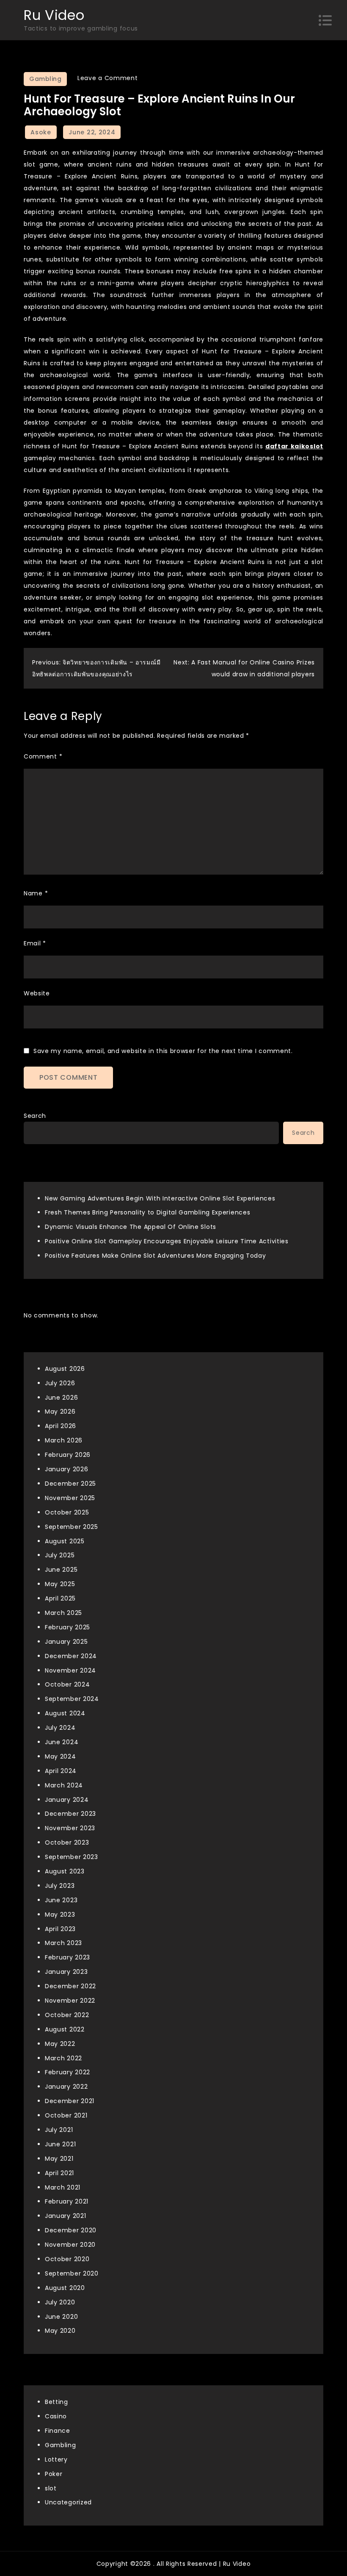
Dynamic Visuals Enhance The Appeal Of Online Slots (131, 1227)
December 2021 (70, 2101)
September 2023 (72, 1857)
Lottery (56, 2459)
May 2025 (60, 1584)
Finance (58, 2431)
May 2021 (59, 2159)
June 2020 (61, 2317)
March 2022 (63, 2058)
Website (37, 993)
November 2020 (70, 2245)
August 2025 (65, 1541)
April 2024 (61, 1771)
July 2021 (59, 2130)
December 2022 (70, 1986)
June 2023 (61, 1900)
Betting (56, 2402)
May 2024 (61, 1756)
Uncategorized (68, 2502)
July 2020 (60, 2302)
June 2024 (62, 1742)
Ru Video (54, 15)
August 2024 (65, 1713)
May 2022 (60, 2044)
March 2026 (64, 1440)
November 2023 (70, 1828)
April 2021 (59, 2173)
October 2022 (67, 2015)
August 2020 (65, 2288)
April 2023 (60, 1929)
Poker (54, 2474)
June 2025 (61, 1570)
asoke (41, 132)
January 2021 (65, 2216)
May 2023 (60, 1915)
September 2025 (72, 1527)
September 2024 (72, 1699)
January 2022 (66, 2087)
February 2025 (67, 1627)
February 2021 (67, 2201)
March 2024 (64, 1785)
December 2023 (70, 1814)
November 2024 (70, 1670)
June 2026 (61, 1398)
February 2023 (67, 1957)
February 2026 (68, 1455)
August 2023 (65, 1871)
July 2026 (60, 1383)
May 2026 (60, 1412)
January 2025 (66, 1642)
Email (35, 943)
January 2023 (66, 1972)
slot (51, 2488)
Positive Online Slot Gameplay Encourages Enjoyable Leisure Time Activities (167, 1241)
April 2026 (61, 1426)
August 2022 (65, 2029)
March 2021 (63, 2187)
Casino (56, 2416)
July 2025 (60, 1555)
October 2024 (67, 1684)
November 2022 (70, 2001)
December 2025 (70, 1484)
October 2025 (67, 1512)
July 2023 (60, 1886)
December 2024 (71, 1656)
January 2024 (67, 1800)
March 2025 (63, 1613)
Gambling (45, 79)
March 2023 (63, 1943)
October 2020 (67, 2259)
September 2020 (72, 2273)
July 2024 (60, 1728)
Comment (43, 756)
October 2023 (67, 1842)
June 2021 (60, 2144)
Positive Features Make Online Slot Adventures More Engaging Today (156, 1256)
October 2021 (66, 2115)
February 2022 (67, 2072)
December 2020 (71, 2230)
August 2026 (65, 1369)
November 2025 (70, 1498)
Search (35, 1116)
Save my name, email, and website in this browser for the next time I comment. (163, 1051)
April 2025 (60, 1598)
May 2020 (60, 2331)
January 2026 (66, 1469)
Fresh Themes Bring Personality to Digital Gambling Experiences (147, 1212)
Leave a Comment (108, 78)
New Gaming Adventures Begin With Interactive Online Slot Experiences (160, 1198)
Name (36, 893)
